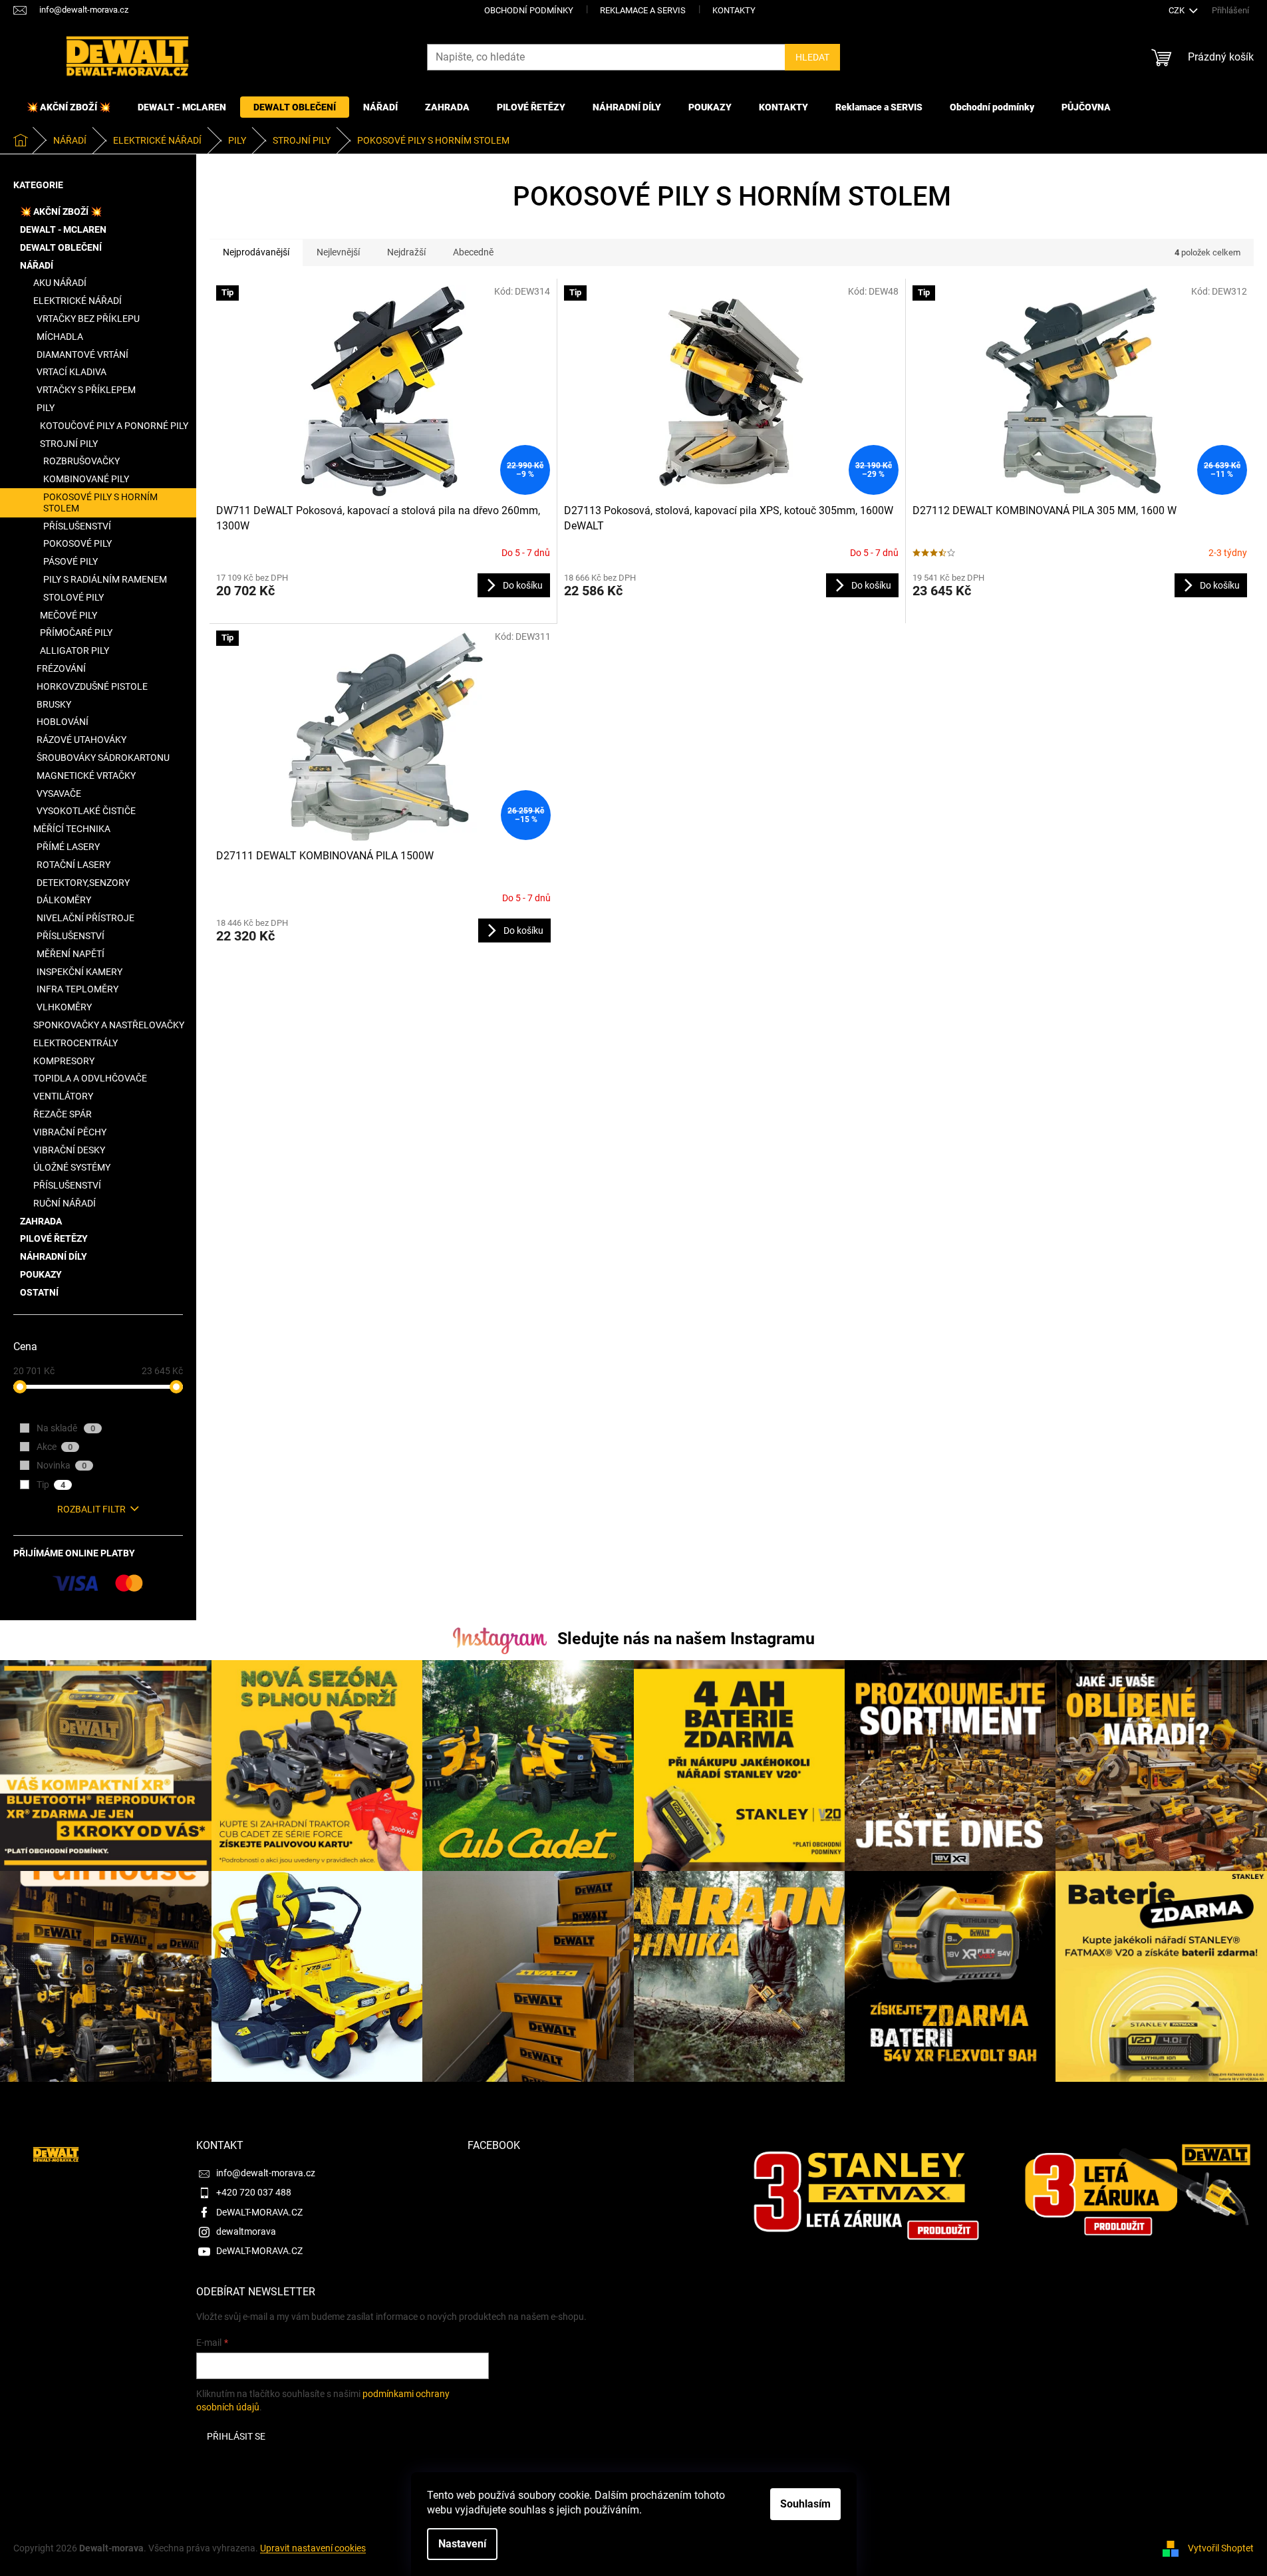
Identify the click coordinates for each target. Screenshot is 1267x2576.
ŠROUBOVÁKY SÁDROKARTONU (103, 758)
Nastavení (462, 2544)
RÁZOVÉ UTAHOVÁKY (81, 740)
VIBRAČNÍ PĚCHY (70, 1132)
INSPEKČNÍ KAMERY (79, 972)
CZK (1178, 10)
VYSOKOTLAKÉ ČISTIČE (86, 811)
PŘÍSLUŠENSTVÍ (77, 526)
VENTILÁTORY (63, 1096)
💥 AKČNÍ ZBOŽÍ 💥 (61, 212)
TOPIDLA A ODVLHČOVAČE (90, 1078)
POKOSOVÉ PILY (77, 543)
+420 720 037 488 (254, 2192)
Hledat (812, 57)
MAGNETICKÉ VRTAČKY (86, 776)
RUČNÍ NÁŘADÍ (65, 1203)
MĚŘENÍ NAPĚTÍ (70, 954)
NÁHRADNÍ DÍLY (54, 1256)
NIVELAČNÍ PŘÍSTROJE (85, 918)
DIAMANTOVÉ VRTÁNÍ (82, 355)
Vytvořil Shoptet (1221, 2548)
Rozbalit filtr (91, 1509)
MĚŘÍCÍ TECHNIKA (72, 829)
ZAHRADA (41, 1221)
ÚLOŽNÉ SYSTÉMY (72, 1167)
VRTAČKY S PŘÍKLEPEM (86, 390)
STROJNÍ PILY (69, 444)
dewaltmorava (246, 2231)
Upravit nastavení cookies (313, 2548)
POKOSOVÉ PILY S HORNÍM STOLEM (100, 502)
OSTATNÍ (39, 1292)
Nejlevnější (338, 252)
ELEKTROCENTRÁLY (75, 1043)
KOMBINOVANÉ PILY (86, 479)
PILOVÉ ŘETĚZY (54, 1238)
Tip (51, 1485)
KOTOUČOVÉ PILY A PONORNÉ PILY (114, 426)
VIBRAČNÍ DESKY (69, 1150)
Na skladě (66, 1428)
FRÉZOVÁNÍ (61, 668)
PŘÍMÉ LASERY (68, 847)
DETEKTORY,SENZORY (83, 883)
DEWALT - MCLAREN (63, 229)
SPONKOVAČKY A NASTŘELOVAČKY (109, 1025)
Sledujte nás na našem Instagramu (686, 1639)
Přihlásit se (236, 2436)
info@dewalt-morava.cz (266, 2173)
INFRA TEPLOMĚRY (77, 989)
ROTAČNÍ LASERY (73, 865)
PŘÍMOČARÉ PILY (76, 633)
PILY (46, 408)
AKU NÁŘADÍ (60, 283)
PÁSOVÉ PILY (70, 561)
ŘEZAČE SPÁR (63, 1114)
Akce (55, 1447)
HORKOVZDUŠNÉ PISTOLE (92, 686)
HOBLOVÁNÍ (63, 722)
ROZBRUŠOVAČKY (81, 461)
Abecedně (473, 252)
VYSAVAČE (59, 793)
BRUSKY (54, 704)
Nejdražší (406, 252)
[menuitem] (69, 107)
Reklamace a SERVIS (643, 10)
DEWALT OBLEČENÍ (61, 247)
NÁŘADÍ (37, 265)
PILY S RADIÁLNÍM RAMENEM (105, 579)
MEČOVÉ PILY (69, 615)
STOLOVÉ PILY (73, 597)
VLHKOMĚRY (64, 1007)
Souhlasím (805, 2504)
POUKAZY (41, 1274)
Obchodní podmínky (529, 10)
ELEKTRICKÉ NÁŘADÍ (77, 301)
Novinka (62, 1465)
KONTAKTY (734, 10)
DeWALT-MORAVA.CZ (259, 2212)
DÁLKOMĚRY (64, 900)
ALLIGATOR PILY (74, 650)
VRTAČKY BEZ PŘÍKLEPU (88, 319)
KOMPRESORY (64, 1061)
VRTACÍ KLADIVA (71, 372)
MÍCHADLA (60, 337)
